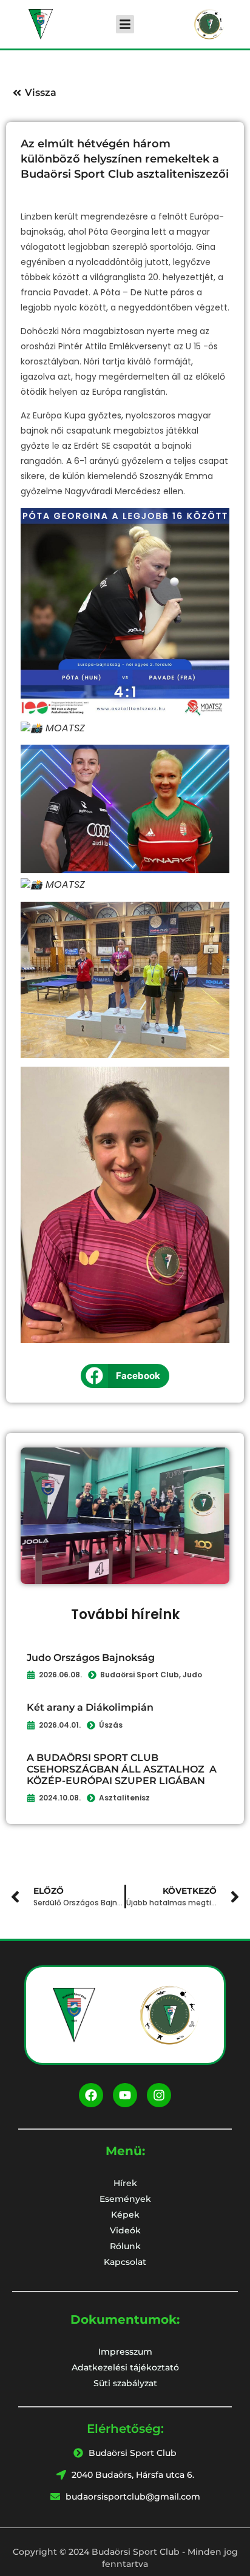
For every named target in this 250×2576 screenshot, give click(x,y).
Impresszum (125, 2352)
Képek (125, 2215)
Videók (125, 2230)
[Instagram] (159, 2095)
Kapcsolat (125, 2262)
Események (125, 2199)
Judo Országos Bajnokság (91, 1658)
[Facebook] (91, 2095)
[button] (125, 24)
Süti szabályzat (125, 2383)
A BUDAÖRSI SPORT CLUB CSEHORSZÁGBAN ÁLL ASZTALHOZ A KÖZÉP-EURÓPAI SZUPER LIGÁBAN (122, 1769)
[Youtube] (125, 2095)
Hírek (125, 2183)
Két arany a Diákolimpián (90, 1707)
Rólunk (125, 2246)
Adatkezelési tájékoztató (125, 2367)
